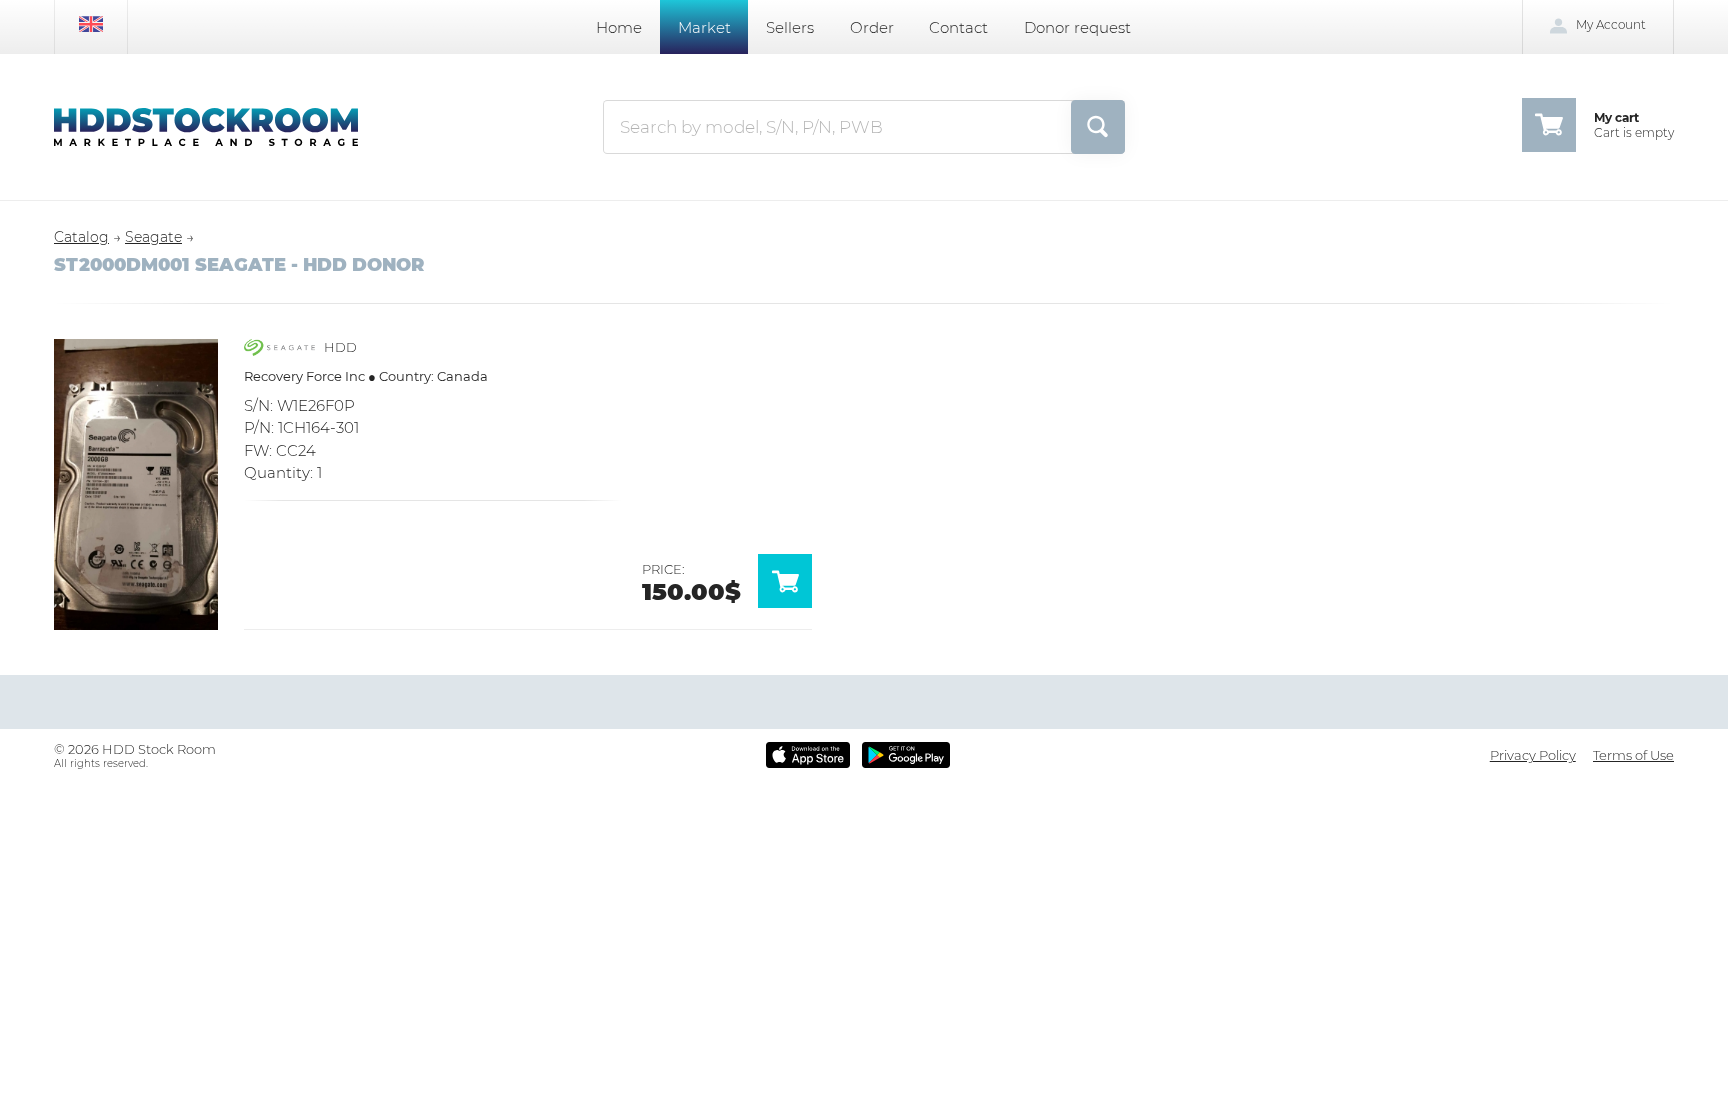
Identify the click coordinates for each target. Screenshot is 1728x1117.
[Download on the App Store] (808, 755)
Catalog (81, 237)
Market (704, 27)
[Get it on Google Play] (905, 755)
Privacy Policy (1533, 755)
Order (872, 27)
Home (619, 27)
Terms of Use (1633, 755)
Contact (958, 27)
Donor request (1077, 27)
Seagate (153, 237)
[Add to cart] (794, 603)
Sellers (790, 27)
